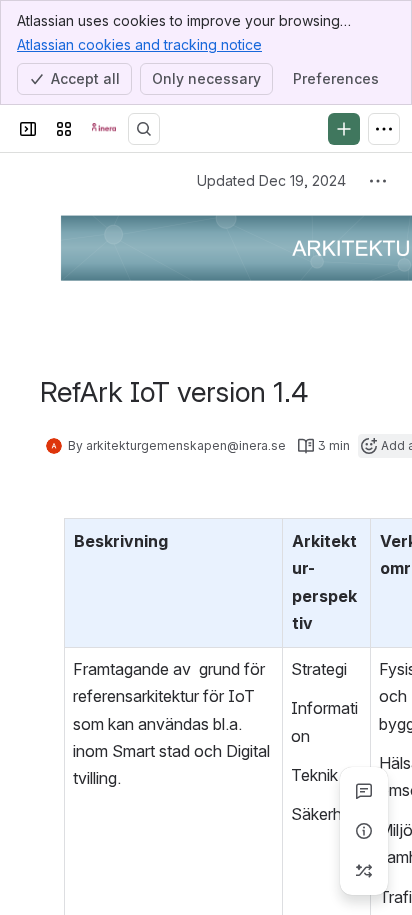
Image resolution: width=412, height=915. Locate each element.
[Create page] (364, 871)
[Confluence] (104, 129)
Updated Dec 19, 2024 (271, 180)
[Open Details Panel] (364, 831)
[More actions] (378, 181)
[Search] (144, 129)
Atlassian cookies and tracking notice (139, 44)
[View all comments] (364, 791)
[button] (262, 539)
